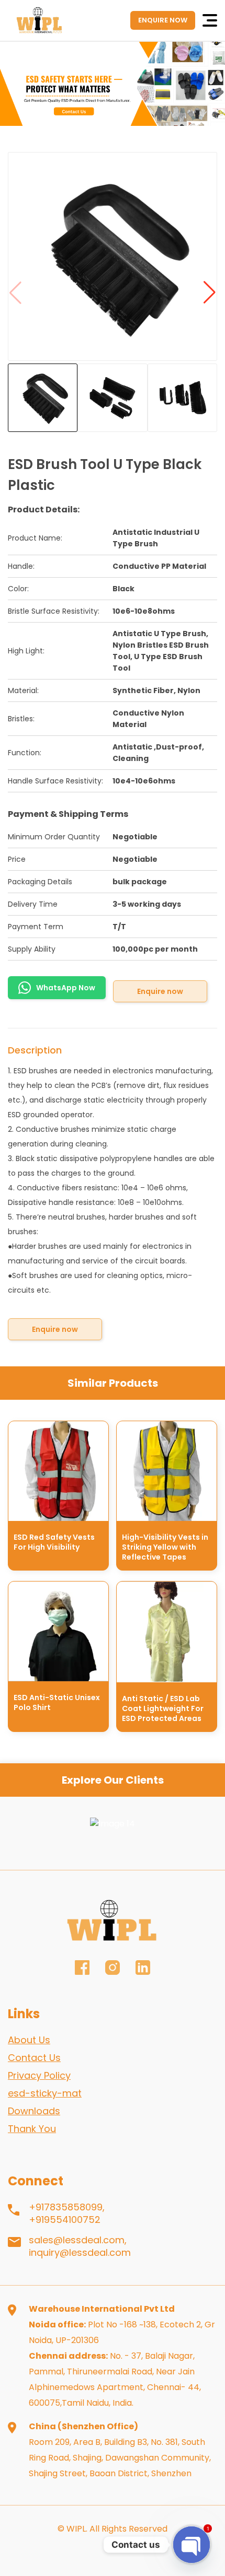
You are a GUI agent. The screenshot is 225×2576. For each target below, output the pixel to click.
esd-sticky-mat (45, 2093)
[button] (209, 293)
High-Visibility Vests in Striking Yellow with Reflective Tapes (165, 1547)
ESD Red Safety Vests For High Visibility (54, 1542)
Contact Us (34, 2058)
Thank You (32, 2129)
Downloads (34, 2111)
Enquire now (160, 991)
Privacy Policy (39, 2075)
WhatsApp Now (66, 988)
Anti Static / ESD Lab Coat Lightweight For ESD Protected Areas (163, 1708)
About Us (29, 2040)
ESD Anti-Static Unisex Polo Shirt (57, 1702)
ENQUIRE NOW (163, 20)
